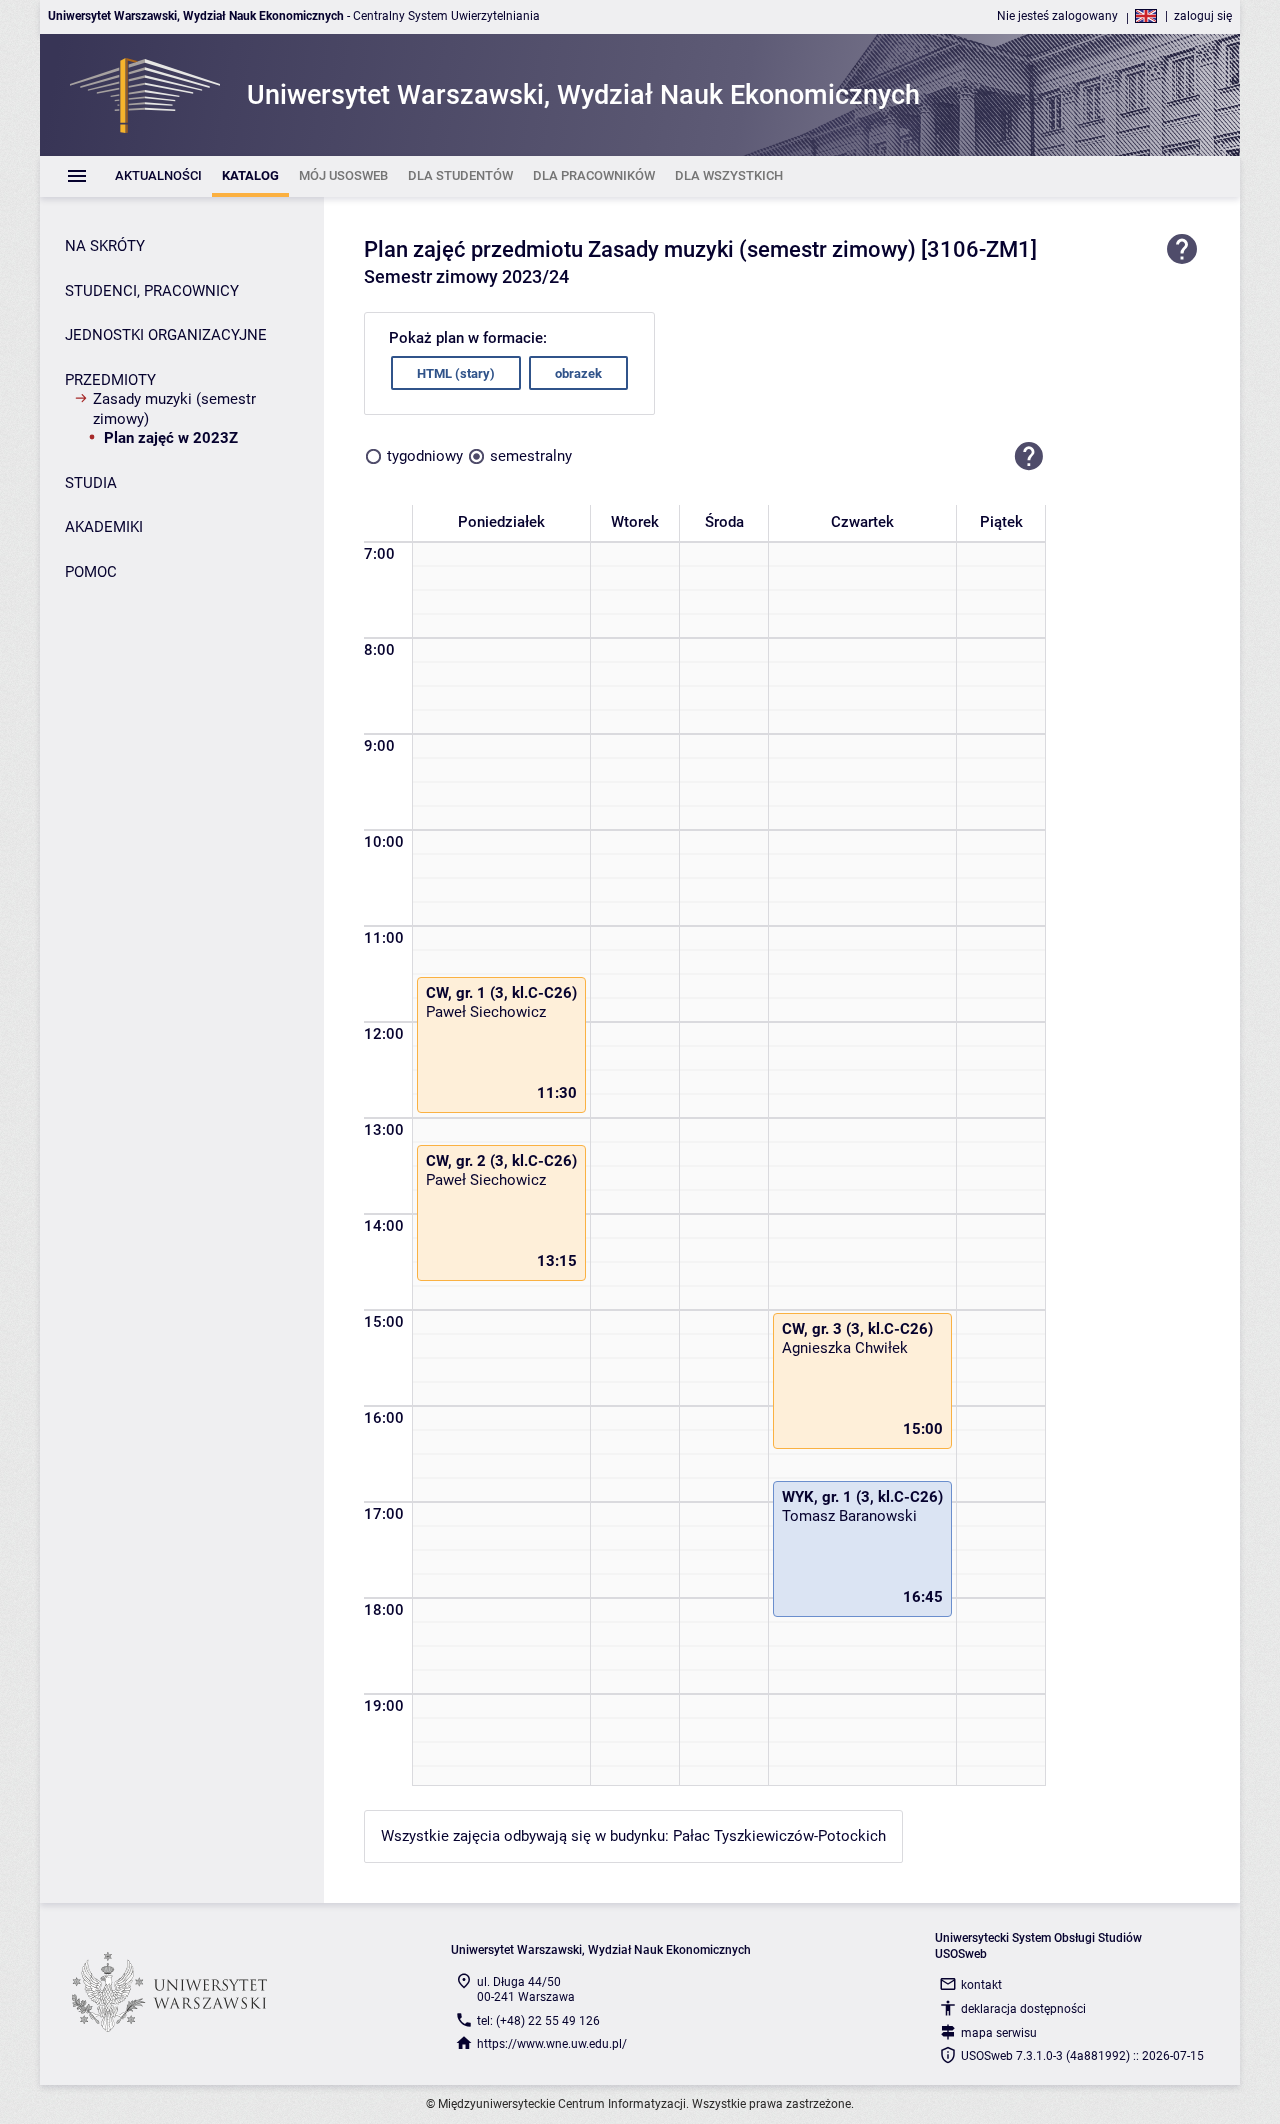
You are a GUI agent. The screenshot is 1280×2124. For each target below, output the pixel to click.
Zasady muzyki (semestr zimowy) (174, 409)
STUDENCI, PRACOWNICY (152, 291)
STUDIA (91, 483)
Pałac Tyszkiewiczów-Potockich (779, 1836)
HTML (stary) (456, 373)
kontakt (981, 1985)
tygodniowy (425, 456)
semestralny (531, 456)
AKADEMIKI (104, 527)
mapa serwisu (999, 2033)
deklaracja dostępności (1023, 2009)
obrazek (578, 373)
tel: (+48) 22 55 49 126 (538, 2021)
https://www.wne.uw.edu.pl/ (552, 2044)
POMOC (91, 572)
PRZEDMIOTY (110, 380)
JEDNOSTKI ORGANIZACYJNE (166, 335)
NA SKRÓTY (105, 246)
